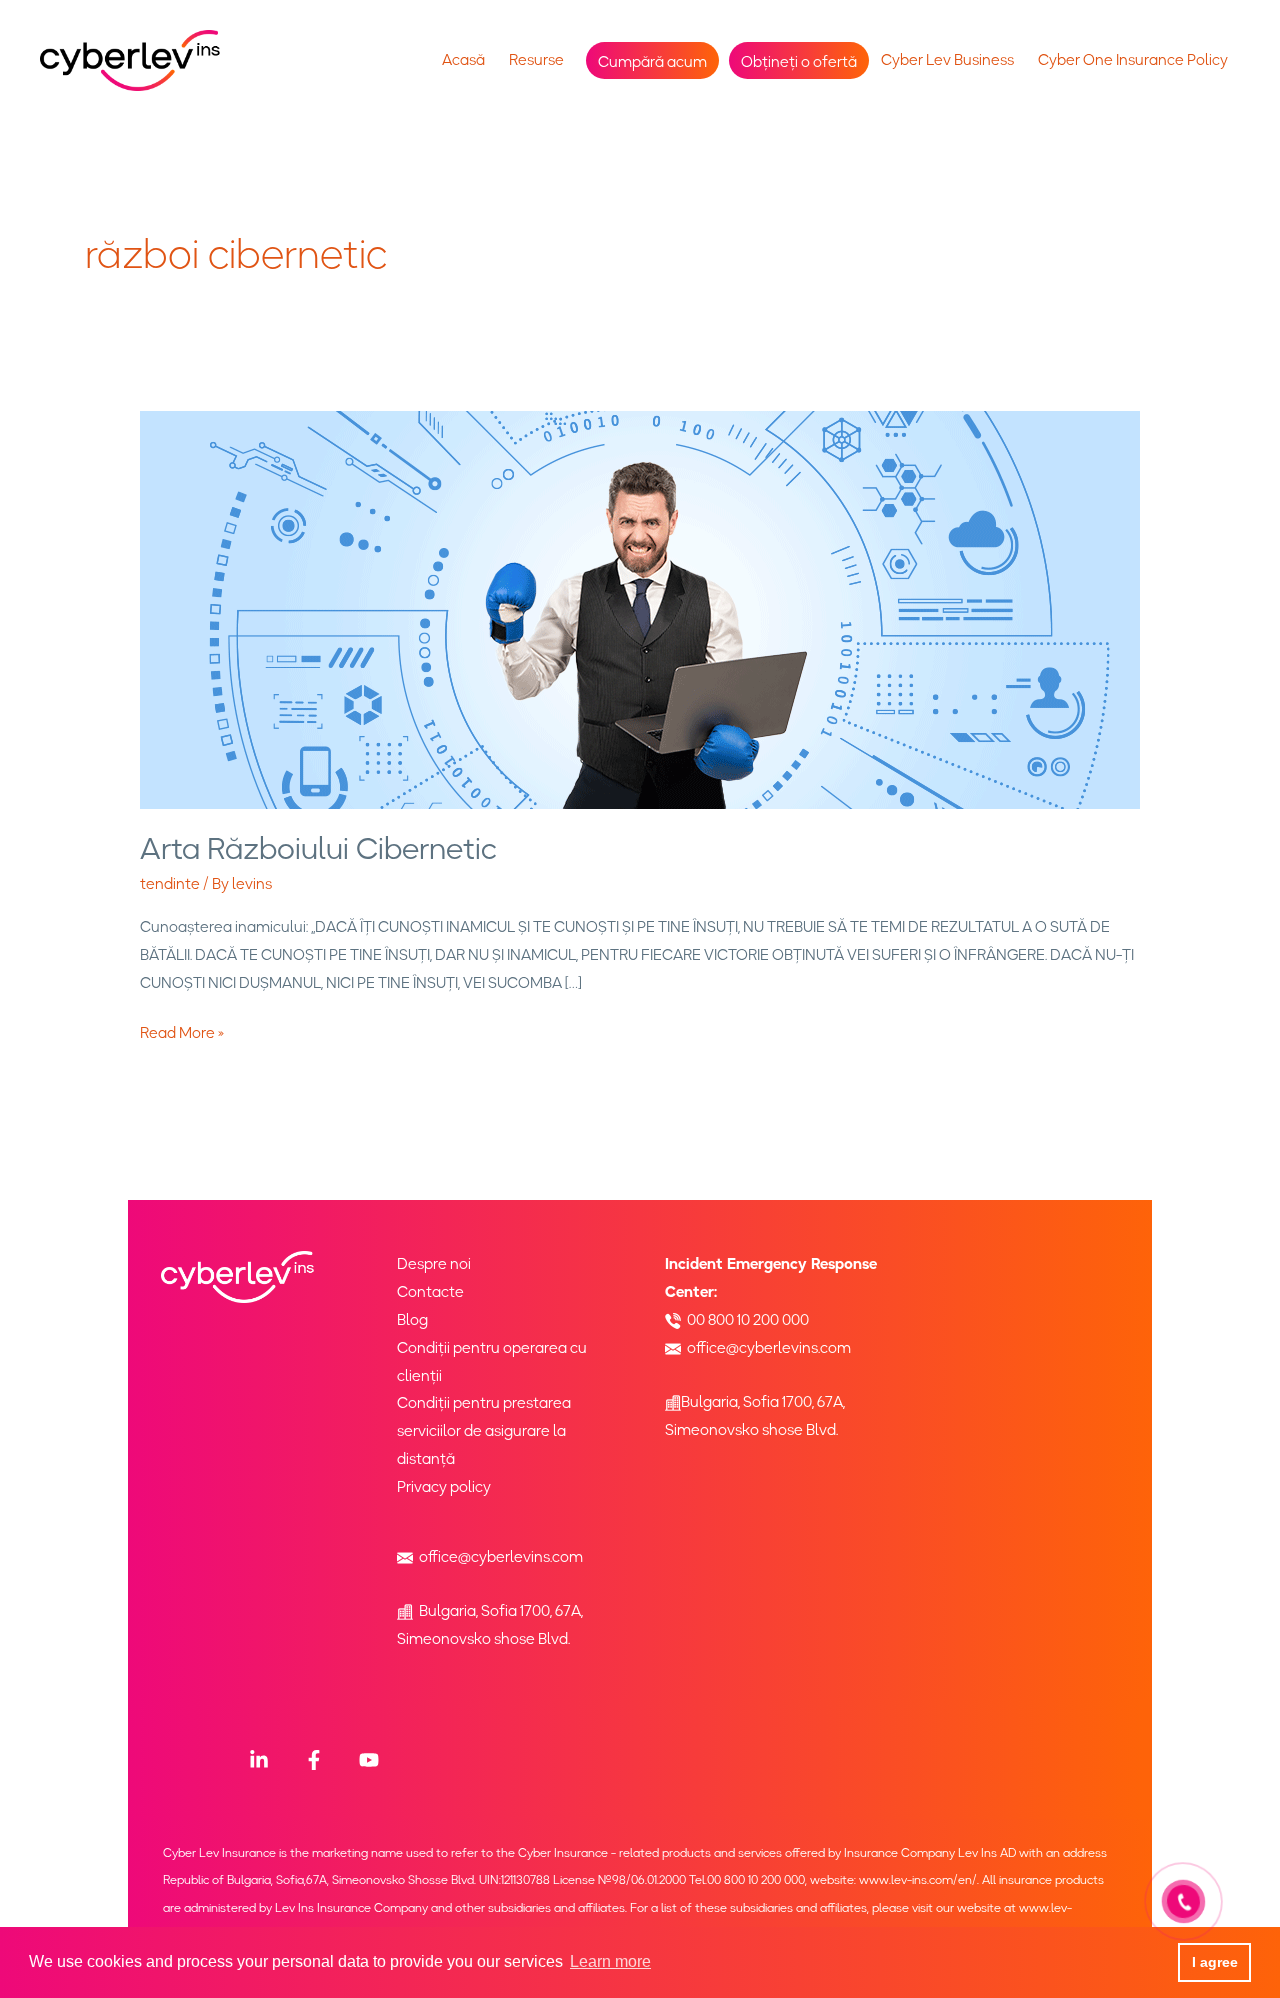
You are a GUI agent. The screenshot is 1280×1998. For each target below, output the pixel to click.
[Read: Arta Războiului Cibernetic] (640, 609)
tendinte (170, 884)
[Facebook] (314, 1760)
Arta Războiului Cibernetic (318, 848)
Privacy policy (444, 1487)
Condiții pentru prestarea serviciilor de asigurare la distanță (484, 1431)
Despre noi (434, 1264)
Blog (412, 1320)
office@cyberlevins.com (501, 1557)
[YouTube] (369, 1760)
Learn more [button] (610, 1961)
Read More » (182, 1032)
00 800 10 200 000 (748, 1320)
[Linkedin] (259, 1760)
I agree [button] (1215, 1962)
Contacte (430, 1292)
